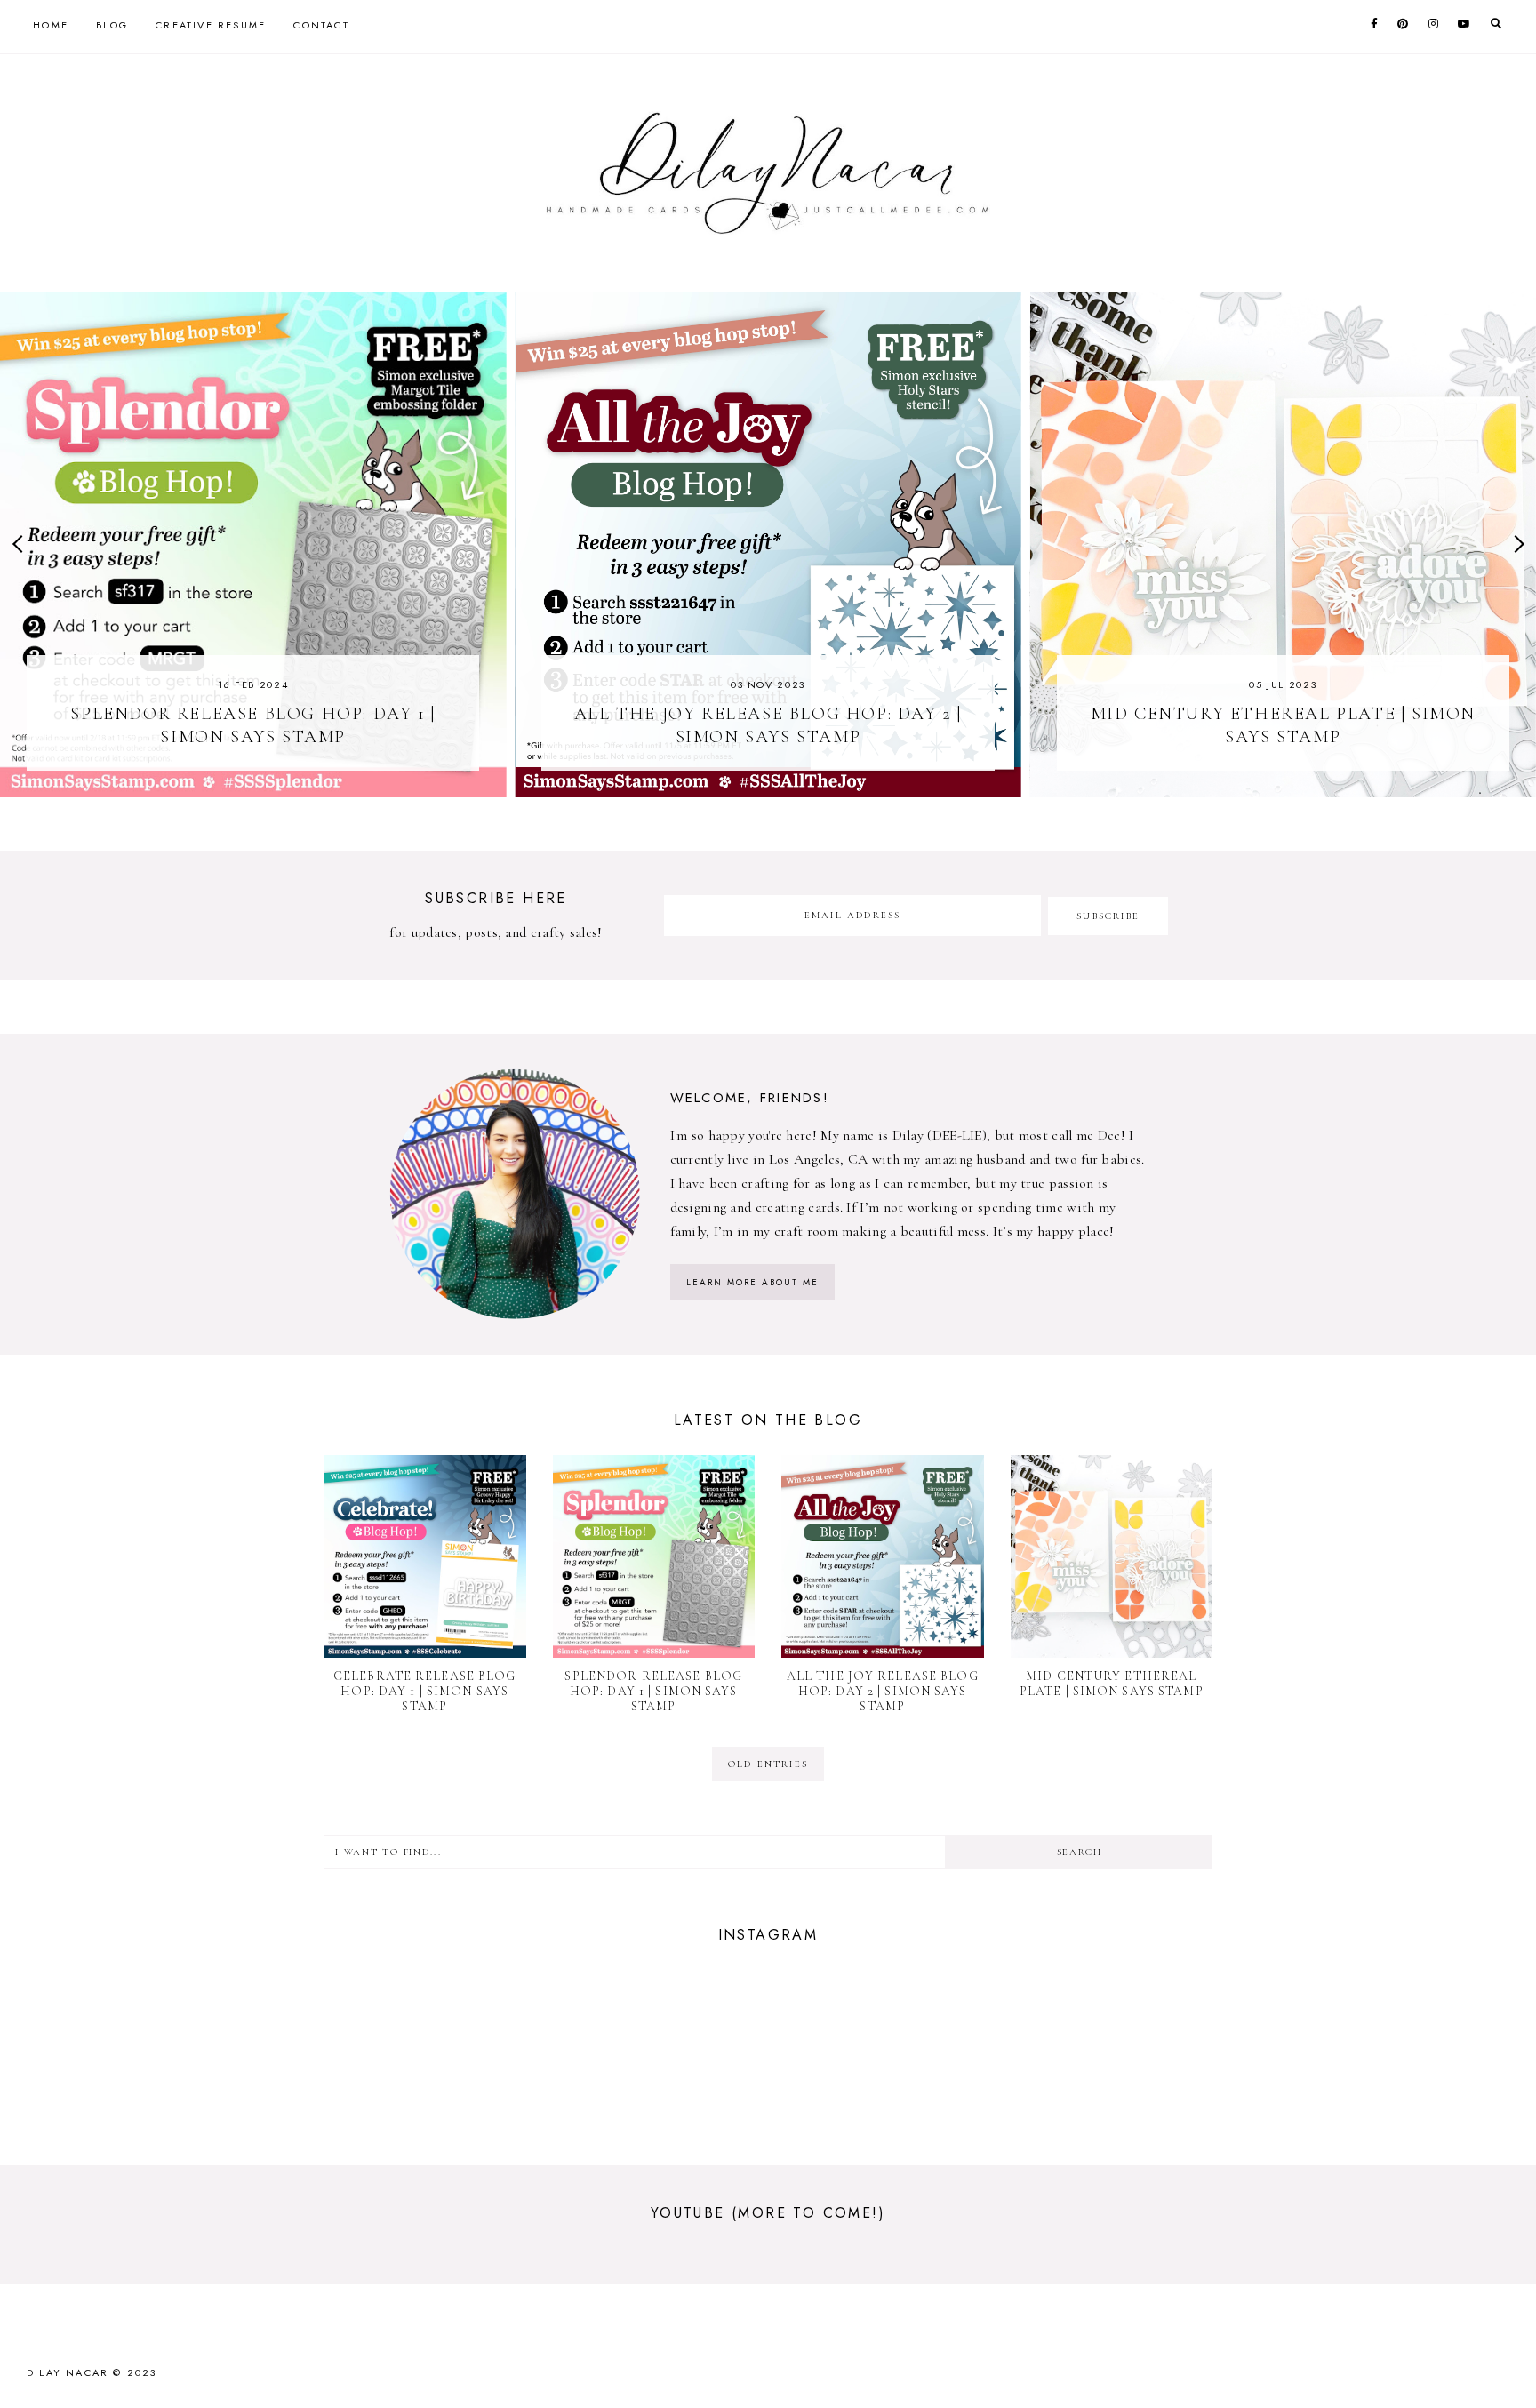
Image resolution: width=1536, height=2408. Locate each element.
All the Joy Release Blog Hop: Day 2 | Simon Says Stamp (883, 1691)
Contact (321, 25)
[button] (21, 544)
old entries (768, 1764)
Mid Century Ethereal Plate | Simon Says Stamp (1112, 1684)
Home (51, 25)
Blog (112, 25)
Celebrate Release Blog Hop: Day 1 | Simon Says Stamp (425, 1691)
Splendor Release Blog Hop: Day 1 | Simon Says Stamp (653, 1691)
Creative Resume (211, 25)
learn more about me (752, 1282)
